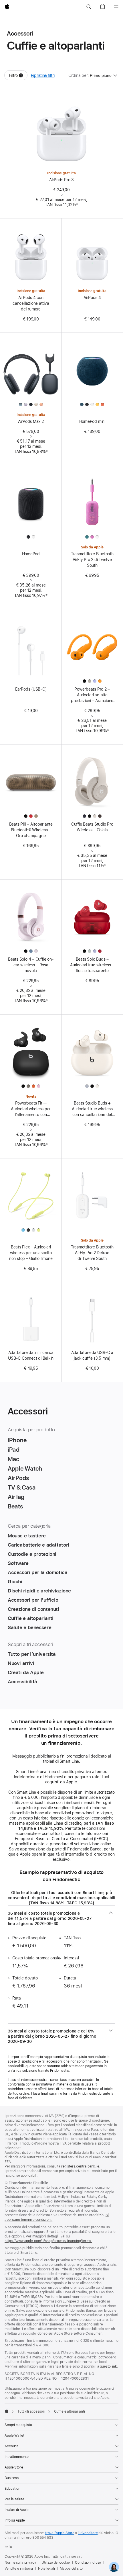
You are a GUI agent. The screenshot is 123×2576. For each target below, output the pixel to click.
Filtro (18, 77)
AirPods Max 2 (31, 421)
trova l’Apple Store (60, 2533)
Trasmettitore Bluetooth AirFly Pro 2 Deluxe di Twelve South (92, 1253)
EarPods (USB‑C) (31, 689)
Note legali (46, 2569)
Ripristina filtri (43, 75)
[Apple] (7, 2411)
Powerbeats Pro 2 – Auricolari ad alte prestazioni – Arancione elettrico (92, 695)
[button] (89, 7)
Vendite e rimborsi (19, 2569)
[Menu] (116, 7)
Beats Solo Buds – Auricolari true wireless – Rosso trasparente (92, 965)
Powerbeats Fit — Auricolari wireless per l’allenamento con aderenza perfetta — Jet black (31, 1109)
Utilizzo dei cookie (56, 2563)
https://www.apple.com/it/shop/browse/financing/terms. (48, 2241)
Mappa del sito (71, 2569)
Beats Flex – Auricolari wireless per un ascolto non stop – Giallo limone (31, 1253)
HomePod (31, 554)
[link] (114, 2567)
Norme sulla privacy (20, 2563)
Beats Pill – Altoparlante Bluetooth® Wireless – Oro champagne (31, 830)
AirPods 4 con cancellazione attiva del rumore (31, 303)
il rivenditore (88, 2533)
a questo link (107, 2366)
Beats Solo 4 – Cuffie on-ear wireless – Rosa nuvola (31, 965)
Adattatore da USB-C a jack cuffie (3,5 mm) (92, 1355)
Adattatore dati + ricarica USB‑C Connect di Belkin (31, 1355)
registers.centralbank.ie (80, 2166)
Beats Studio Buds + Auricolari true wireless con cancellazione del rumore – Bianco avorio (92, 1109)
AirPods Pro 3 (61, 180)
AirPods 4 (92, 298)
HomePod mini (92, 421)
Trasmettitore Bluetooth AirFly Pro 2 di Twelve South (92, 560)
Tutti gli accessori (31, 2411)
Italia (8, 2547)
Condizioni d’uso (88, 2563)
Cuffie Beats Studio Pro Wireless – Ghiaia (92, 827)
